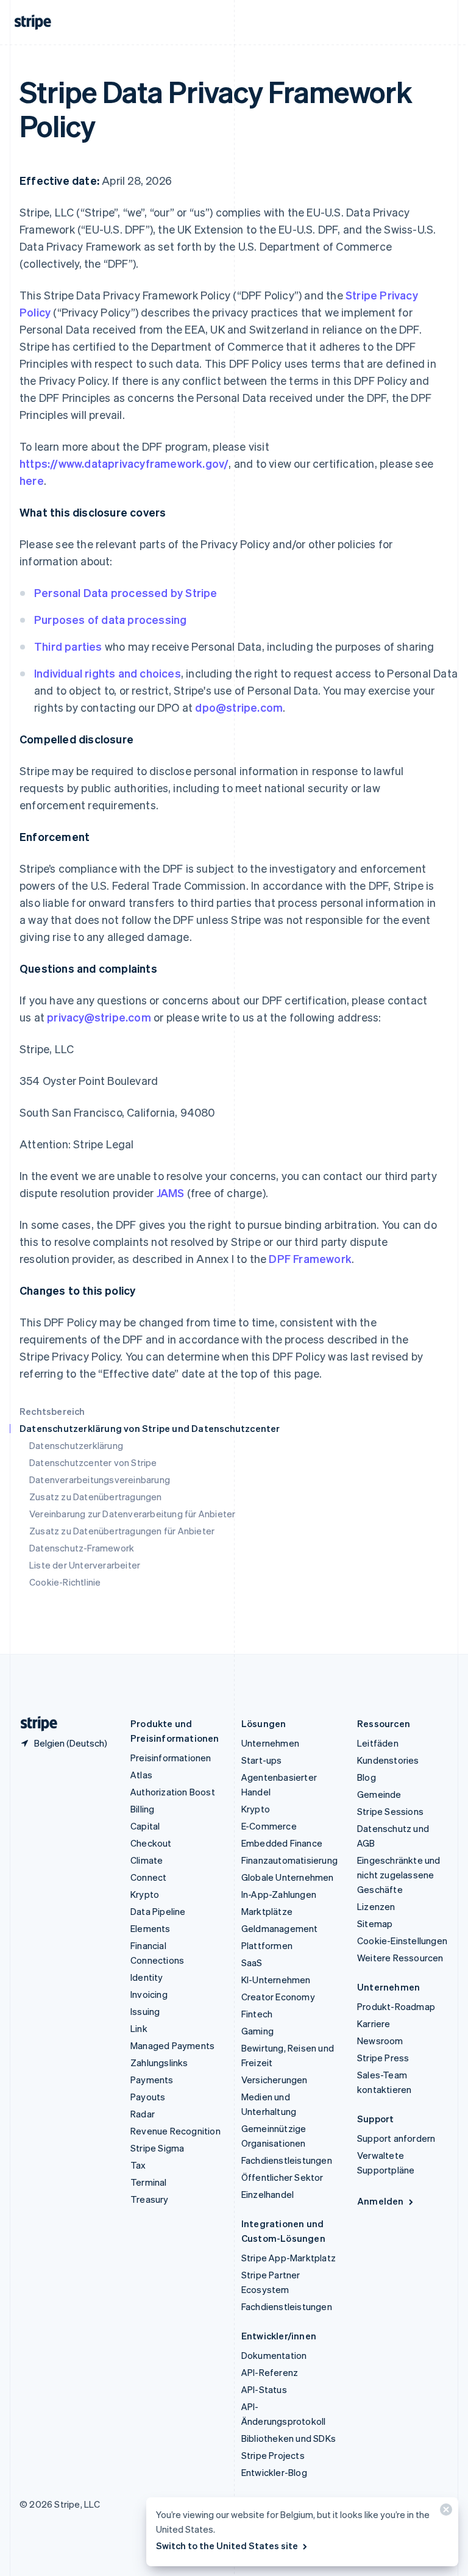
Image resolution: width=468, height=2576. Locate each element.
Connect (148, 1877)
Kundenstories (388, 1760)
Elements (151, 1928)
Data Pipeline (158, 1911)
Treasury (150, 2199)
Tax (138, 2165)
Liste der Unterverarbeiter (85, 1565)
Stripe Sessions (390, 1811)
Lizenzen (376, 1906)
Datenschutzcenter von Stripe (93, 1462)
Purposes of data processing (110, 619)
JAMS (171, 1193)
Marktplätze (267, 1911)
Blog (367, 1777)
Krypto (145, 1894)
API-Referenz (270, 2372)
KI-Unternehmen (276, 1980)
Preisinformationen (171, 1758)
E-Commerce (269, 1826)
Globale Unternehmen (288, 1877)
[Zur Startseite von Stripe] (34, 1724)
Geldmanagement (280, 1928)
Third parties (68, 646)
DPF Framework (309, 1258)
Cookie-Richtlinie (65, 1582)
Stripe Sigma (157, 2148)
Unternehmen (270, 1743)
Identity (147, 1977)
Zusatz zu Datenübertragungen (96, 1497)
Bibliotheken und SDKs (289, 2438)
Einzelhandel (268, 2194)
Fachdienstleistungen (287, 2160)
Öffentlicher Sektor (282, 2177)
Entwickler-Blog (274, 2472)
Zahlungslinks (159, 2063)
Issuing (145, 2011)
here (32, 480)
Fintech (257, 2014)
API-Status (264, 2389)
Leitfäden (378, 1743)
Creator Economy (278, 1997)
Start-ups (262, 1760)
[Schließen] (444, 2512)
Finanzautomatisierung (289, 1860)
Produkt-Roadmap (396, 2006)
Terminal (149, 2182)
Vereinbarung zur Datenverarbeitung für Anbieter (132, 1514)
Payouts (148, 2097)
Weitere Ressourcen (400, 1958)
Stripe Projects (273, 2455)
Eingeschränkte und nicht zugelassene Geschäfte (399, 1875)
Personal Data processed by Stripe (126, 592)
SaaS (252, 1962)
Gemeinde (379, 1794)
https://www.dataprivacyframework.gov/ (124, 463)
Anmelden (381, 2201)
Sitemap (375, 1923)
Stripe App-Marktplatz (289, 2258)
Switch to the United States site (227, 2546)
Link (139, 2028)
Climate (147, 1860)
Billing (142, 1809)
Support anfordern (396, 2138)
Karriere (374, 2023)
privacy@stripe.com (99, 1017)
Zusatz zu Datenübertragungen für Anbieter (122, 1531)
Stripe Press (383, 2058)
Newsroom (380, 2041)
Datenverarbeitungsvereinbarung (100, 1479)
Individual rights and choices (108, 673)
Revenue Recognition (175, 2131)
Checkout (151, 1843)
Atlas (141, 1775)
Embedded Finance (282, 1843)
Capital (145, 1826)
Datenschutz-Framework (82, 1548)
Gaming (257, 2031)
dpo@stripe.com (239, 707)
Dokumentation (274, 2355)
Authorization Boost (173, 1792)
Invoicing (149, 1994)
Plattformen (267, 1945)
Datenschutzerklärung (76, 1445)
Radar (143, 2114)
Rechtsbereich (52, 1411)
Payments (152, 2080)
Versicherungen (275, 2080)
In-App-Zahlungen (279, 1894)
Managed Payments (172, 2045)
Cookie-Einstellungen (402, 1941)
